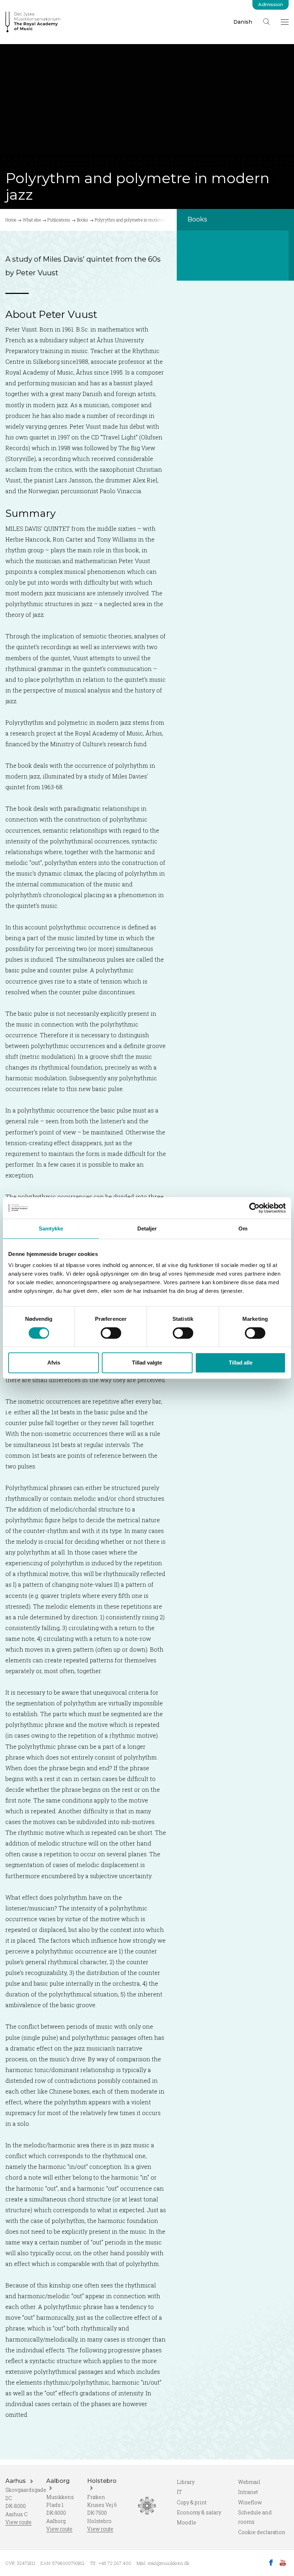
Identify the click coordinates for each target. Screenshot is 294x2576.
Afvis (54, 1363)
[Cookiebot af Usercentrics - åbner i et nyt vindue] (254, 1208)
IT (179, 2492)
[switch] (111, 1333)
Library (186, 2482)
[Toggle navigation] (285, 22)
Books (82, 220)
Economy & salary (199, 2512)
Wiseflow (250, 2502)
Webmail (249, 2482)
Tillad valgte (147, 1363)
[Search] (266, 22)
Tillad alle (241, 1363)
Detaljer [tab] (147, 1229)
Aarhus (16, 2481)
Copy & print (192, 2502)
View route (18, 2522)
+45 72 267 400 (115, 2563)
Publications (59, 220)
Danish (243, 22)
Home (11, 220)
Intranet (248, 2492)
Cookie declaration (262, 2532)
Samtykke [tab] (51, 1229)
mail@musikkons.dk (169, 2563)
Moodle (186, 2522)
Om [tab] (243, 1229)
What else (32, 220)
